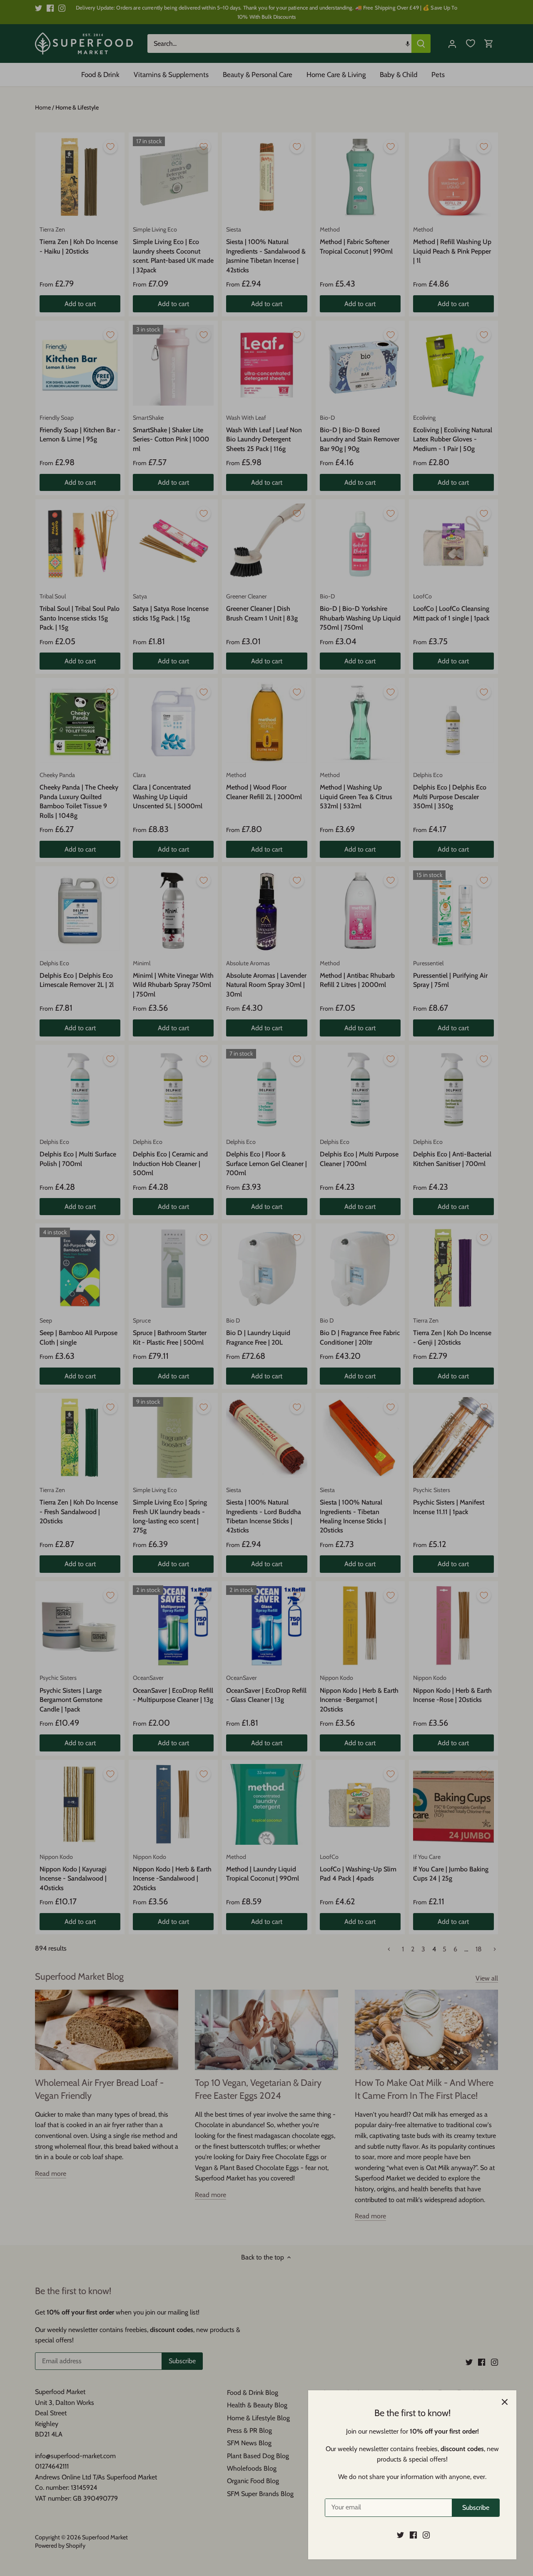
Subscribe (476, 2507)
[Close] (505, 2402)
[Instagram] (426, 2535)
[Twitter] (400, 2535)
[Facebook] (413, 2535)
